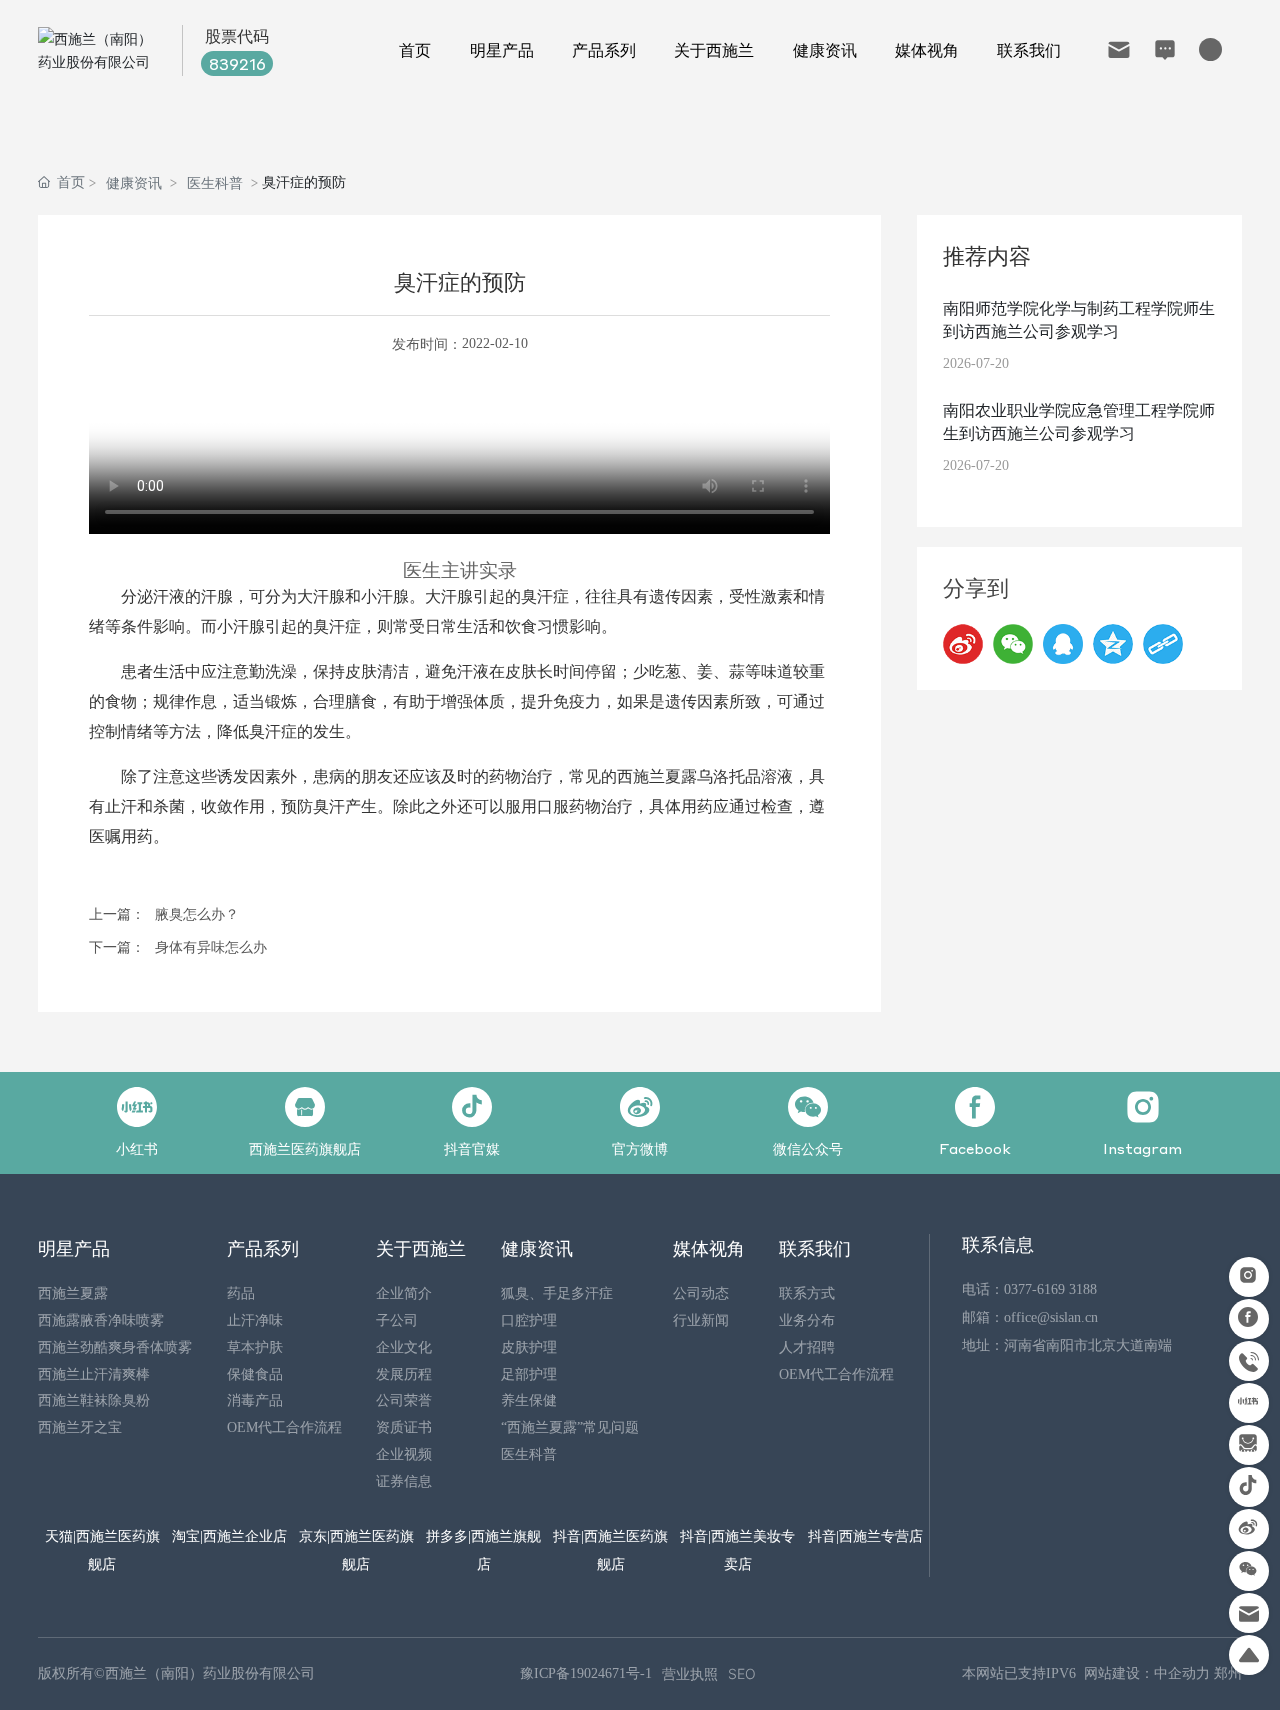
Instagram (1142, 1148)
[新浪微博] (963, 644)
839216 (237, 63)
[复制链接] (1163, 644)
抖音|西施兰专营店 (865, 1535)
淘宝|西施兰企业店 (229, 1535)
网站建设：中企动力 (1147, 1673)
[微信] (1013, 644)
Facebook (975, 1148)
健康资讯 (134, 182)
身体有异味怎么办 (211, 947)
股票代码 (237, 35)
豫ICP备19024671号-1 (586, 1673)
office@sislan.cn (1051, 1317)
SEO (742, 1673)
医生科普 (215, 182)
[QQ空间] (1113, 644)
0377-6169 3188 (1050, 1289)
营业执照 (690, 1673)
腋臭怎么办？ (197, 914)
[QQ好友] (1063, 644)
